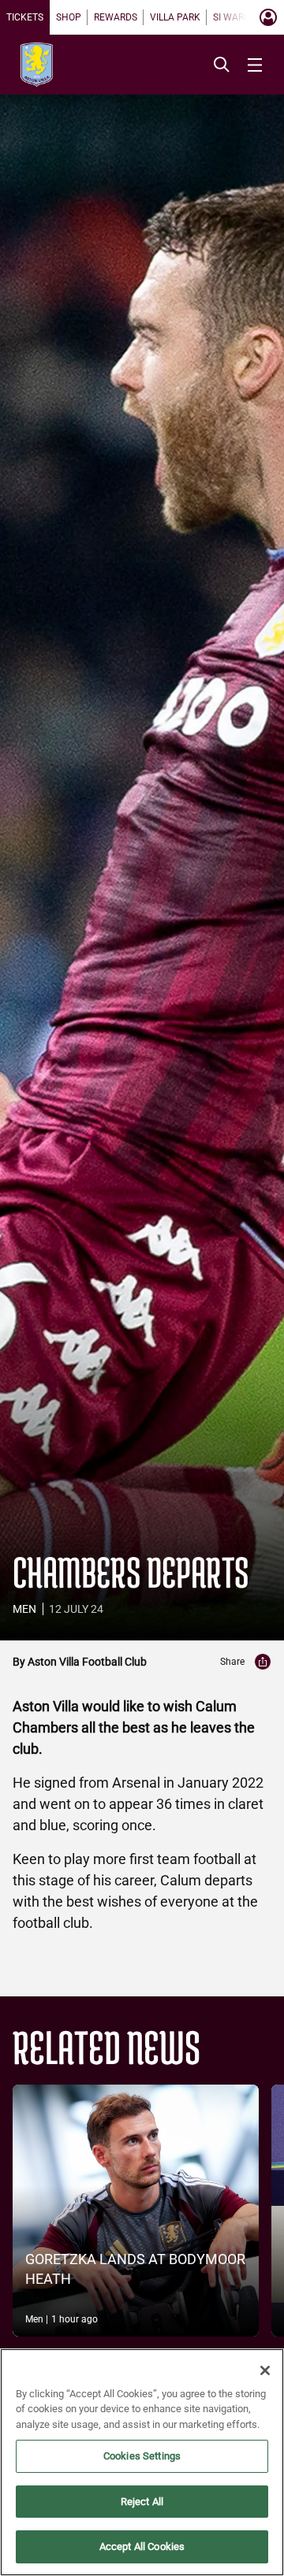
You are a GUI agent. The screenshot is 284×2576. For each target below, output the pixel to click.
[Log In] (268, 17)
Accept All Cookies (142, 2546)
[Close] (265, 2370)
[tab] (25, 17)
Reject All (142, 2502)
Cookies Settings (142, 2456)
